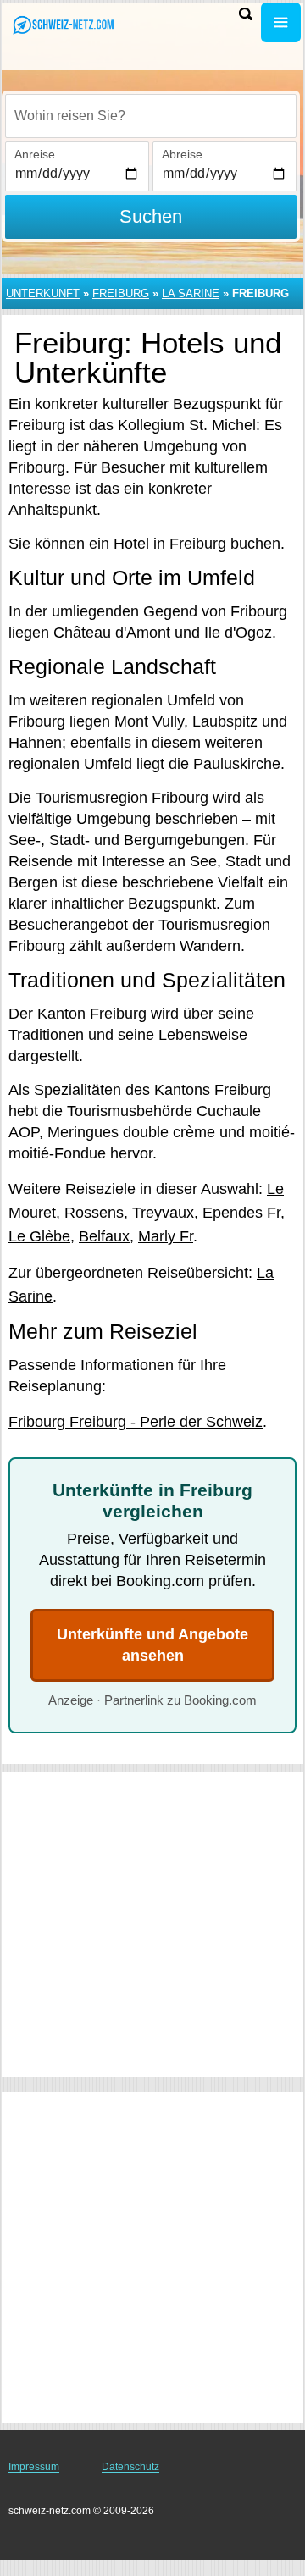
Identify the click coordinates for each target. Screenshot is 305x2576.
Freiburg (121, 293)
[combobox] (151, 116)
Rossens (94, 1213)
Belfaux (104, 1236)
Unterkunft (43, 293)
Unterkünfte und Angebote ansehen (152, 1645)
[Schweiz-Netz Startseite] (64, 24)
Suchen (151, 216)
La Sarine (191, 293)
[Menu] (281, 22)
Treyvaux (163, 1213)
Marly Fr (166, 1236)
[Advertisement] (152, 1925)
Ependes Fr (241, 1213)
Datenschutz (130, 2467)
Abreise (182, 154)
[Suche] (246, 14)
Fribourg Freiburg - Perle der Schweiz (136, 1422)
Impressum (34, 2467)
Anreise (35, 154)
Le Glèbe (39, 1236)
